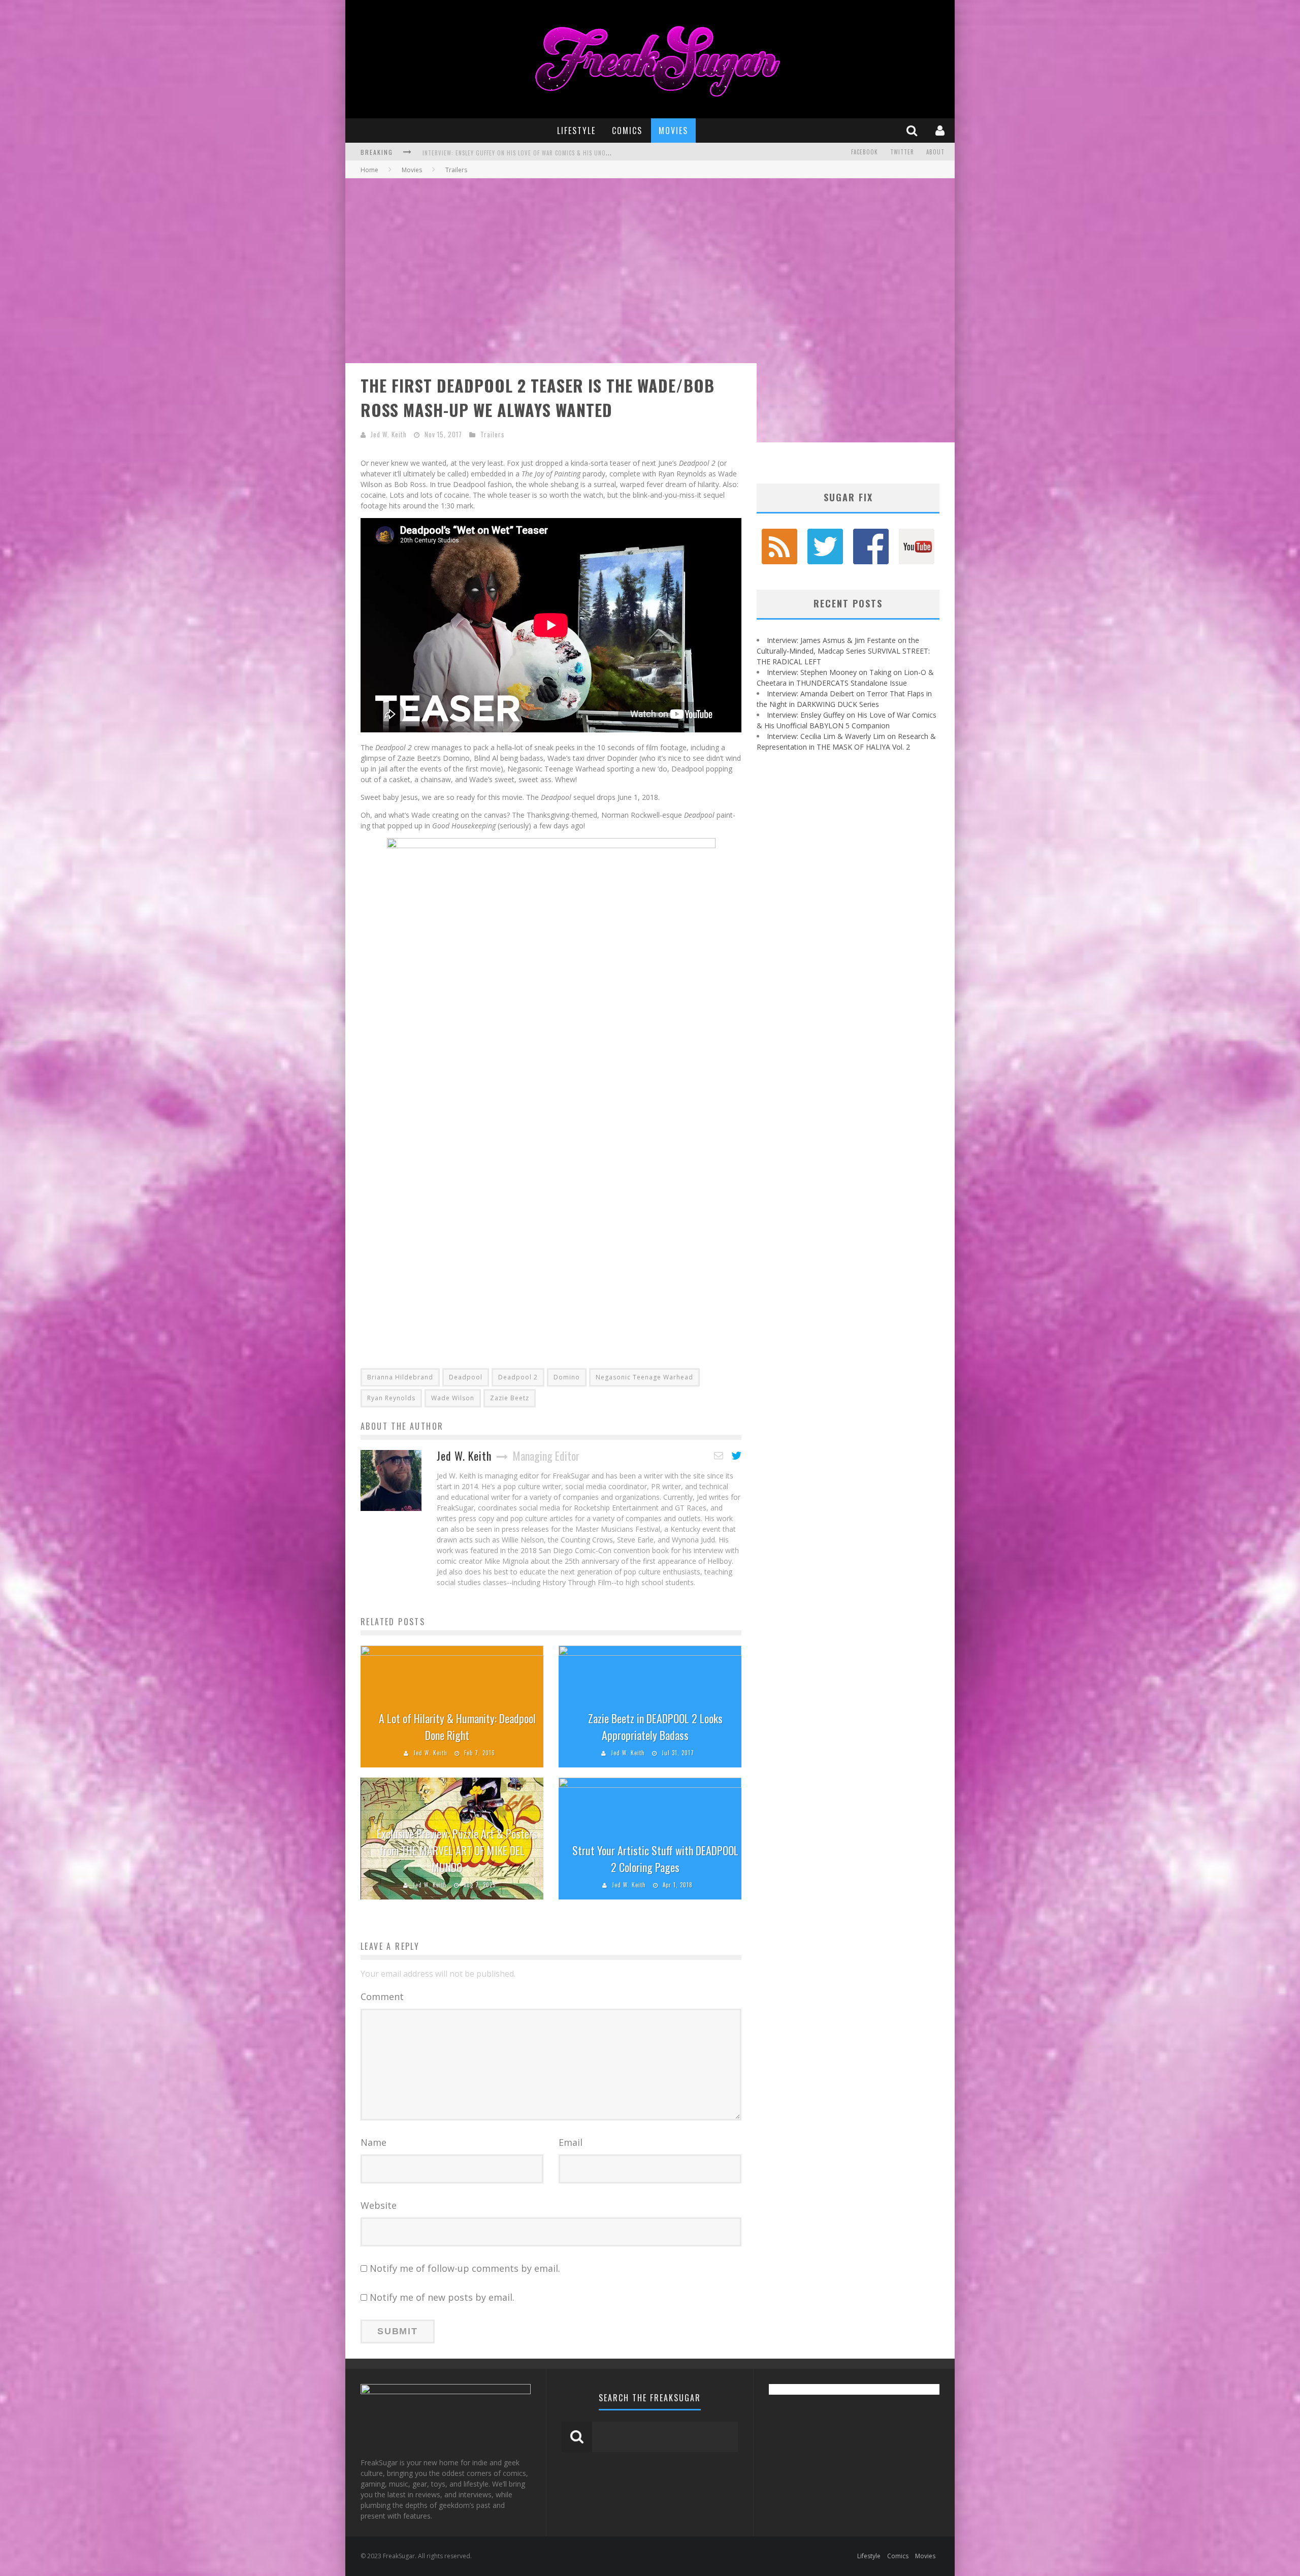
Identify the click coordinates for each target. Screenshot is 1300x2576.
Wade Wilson (453, 1398)
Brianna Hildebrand (400, 1377)
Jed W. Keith (389, 434)
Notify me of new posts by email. (442, 2297)
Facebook (865, 152)
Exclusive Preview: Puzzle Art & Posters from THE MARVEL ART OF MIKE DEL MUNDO (457, 1850)
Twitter (902, 152)
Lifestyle (576, 131)
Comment (382, 1997)
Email (571, 2142)
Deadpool (466, 1377)
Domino (567, 1377)
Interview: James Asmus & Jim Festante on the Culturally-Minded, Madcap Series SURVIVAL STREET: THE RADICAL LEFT (843, 651)
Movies (673, 131)
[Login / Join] (941, 130)
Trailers (493, 434)
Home (369, 170)
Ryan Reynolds (391, 1398)
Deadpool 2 (518, 1377)
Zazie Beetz (510, 1398)
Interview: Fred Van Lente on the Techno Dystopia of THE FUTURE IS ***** (530, 153)
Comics (627, 131)
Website (379, 2205)
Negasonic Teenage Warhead (644, 1377)
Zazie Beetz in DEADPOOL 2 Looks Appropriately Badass (655, 1727)
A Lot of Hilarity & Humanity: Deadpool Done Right (457, 1727)
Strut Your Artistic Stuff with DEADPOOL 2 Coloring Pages (655, 1859)
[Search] (913, 130)
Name (373, 2142)
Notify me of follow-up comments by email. (465, 2268)
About (935, 152)
